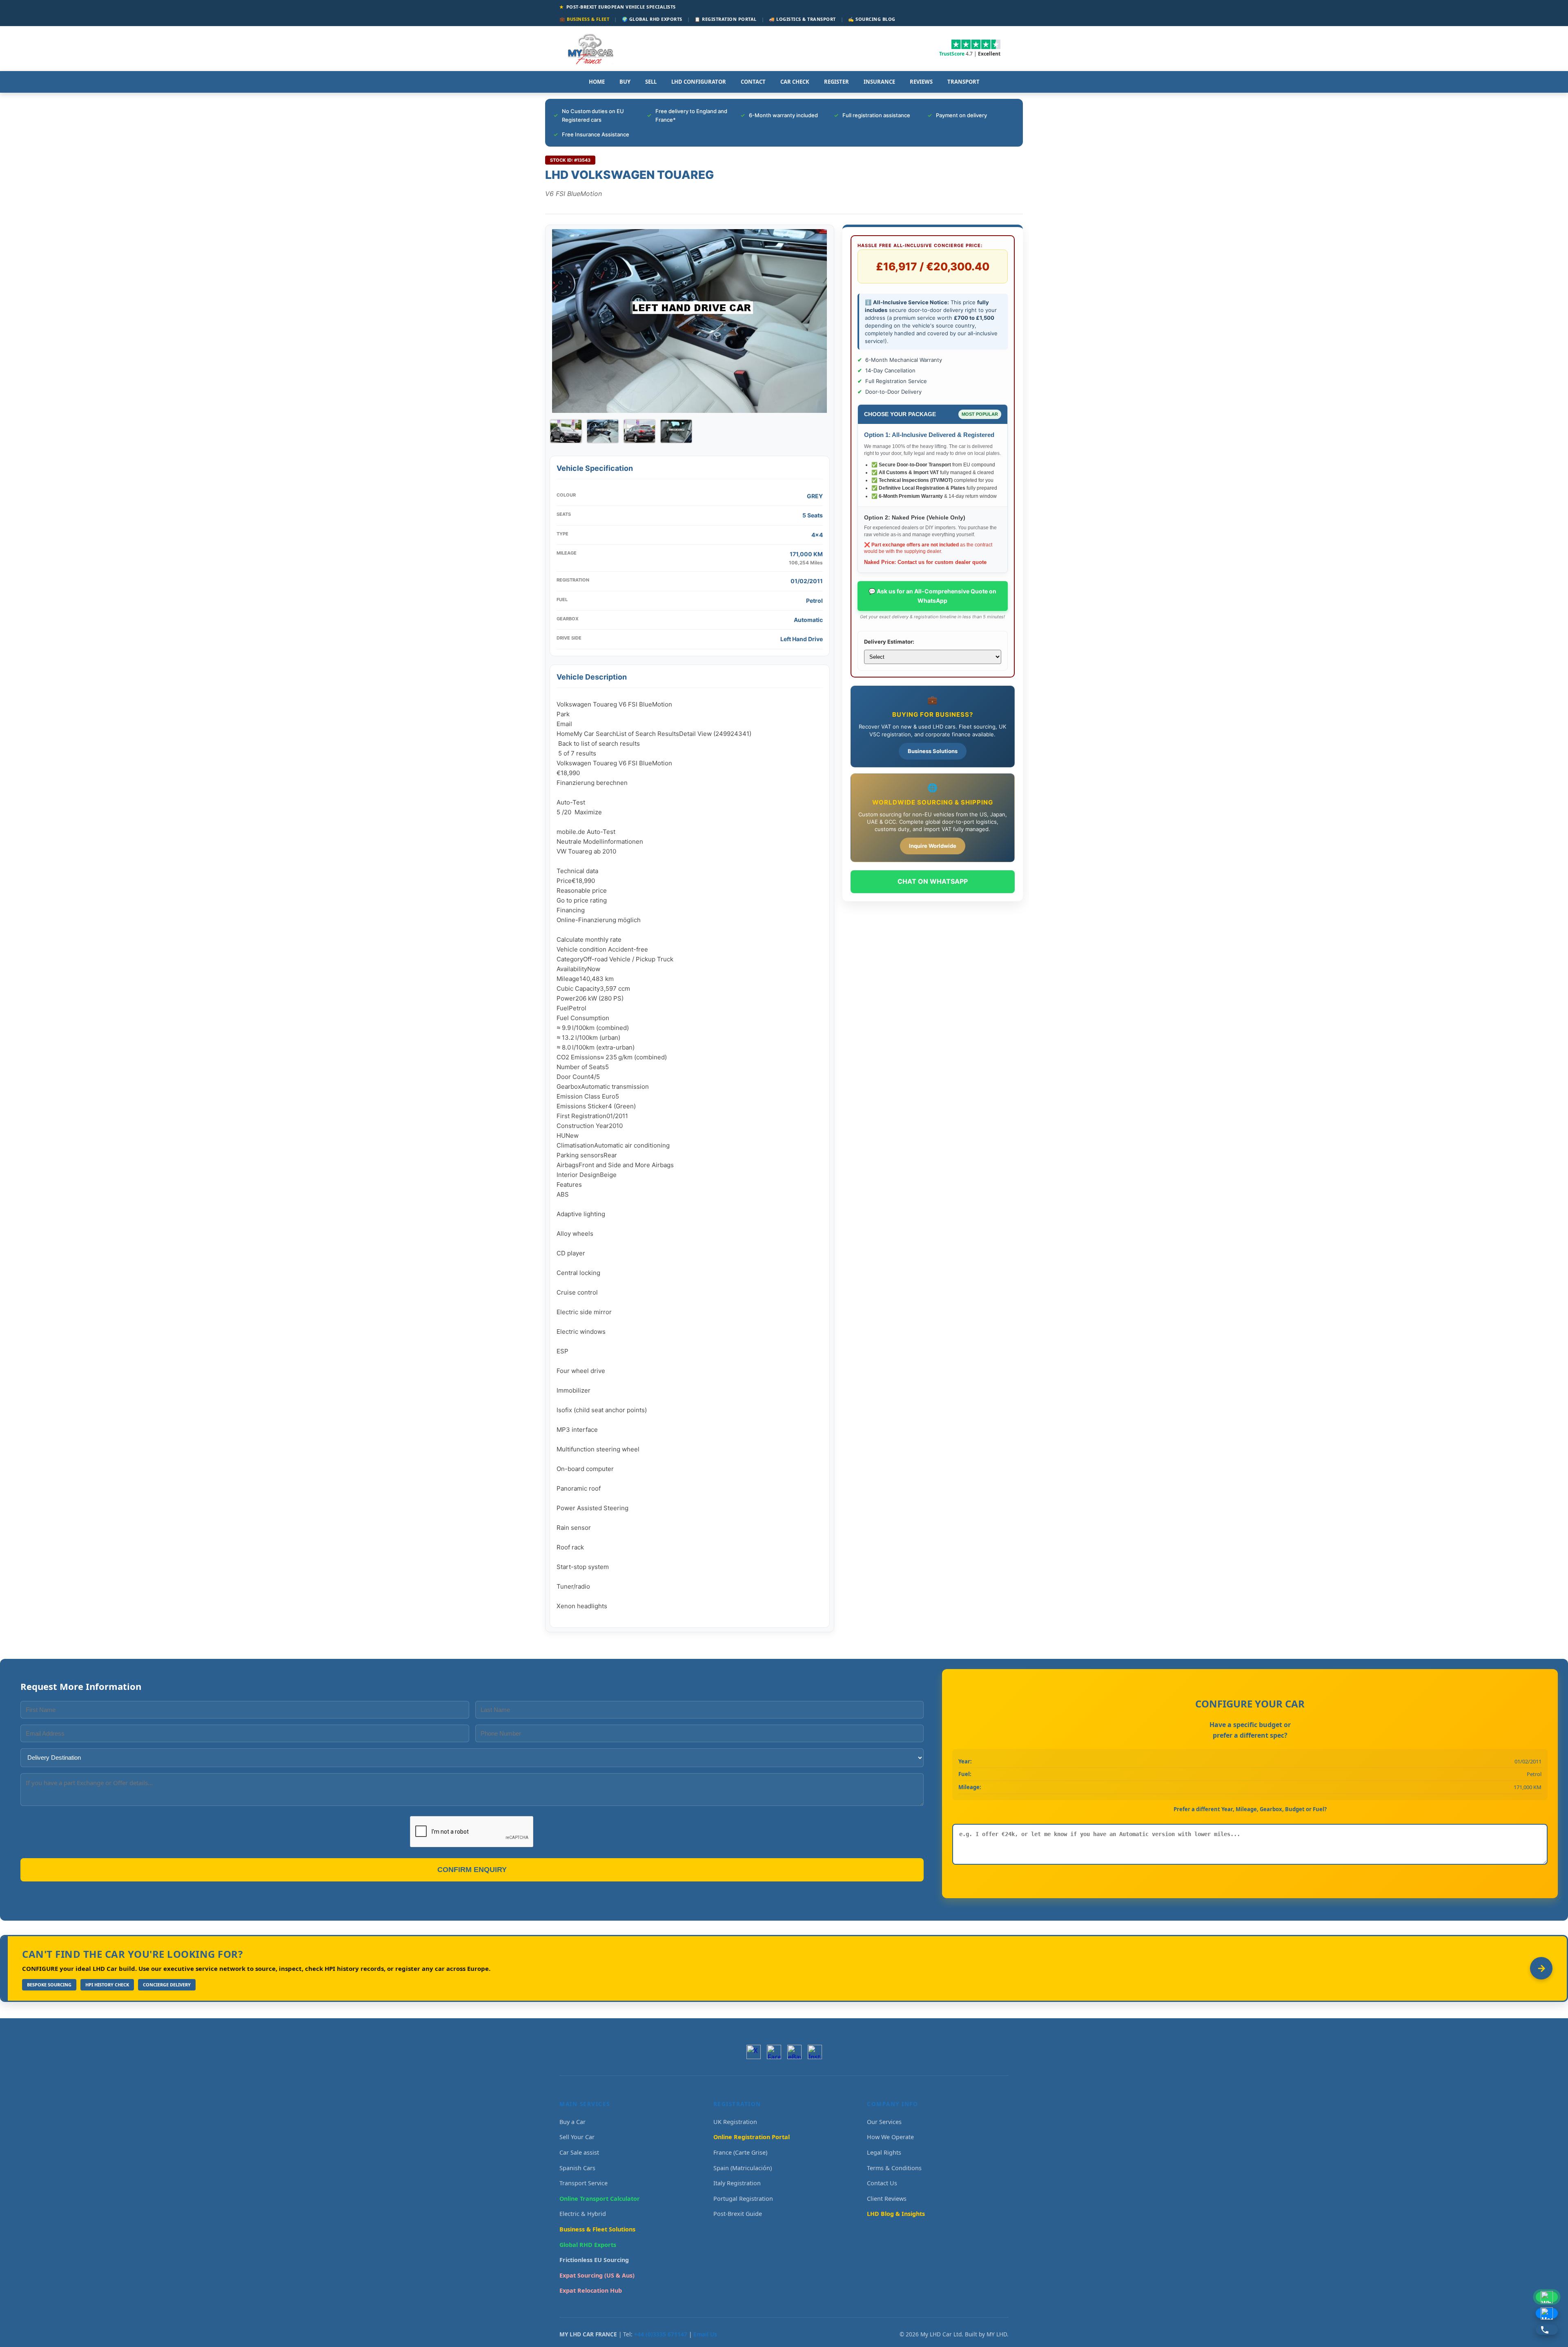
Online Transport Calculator (600, 2199)
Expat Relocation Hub (591, 2290)
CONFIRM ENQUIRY (472, 1870)
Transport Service (584, 2183)
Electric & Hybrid (583, 2214)
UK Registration (735, 2122)
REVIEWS (921, 82)
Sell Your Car (577, 2137)
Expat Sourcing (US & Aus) (597, 2275)
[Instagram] (815, 2052)
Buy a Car (572, 2122)
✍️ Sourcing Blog (872, 19)
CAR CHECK (795, 82)
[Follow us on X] (754, 2052)
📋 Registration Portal (726, 19)
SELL (651, 82)
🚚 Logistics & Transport (802, 19)
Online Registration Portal (752, 2137)
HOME (597, 82)
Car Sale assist (579, 2152)
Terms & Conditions (894, 2168)
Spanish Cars (577, 2168)
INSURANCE (879, 82)
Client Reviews (887, 2199)
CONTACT (753, 82)
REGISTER (836, 82)
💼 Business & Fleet (584, 19)
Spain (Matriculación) (743, 2168)
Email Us (705, 2334)
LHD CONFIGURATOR (699, 82)
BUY (625, 82)
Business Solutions (933, 751)
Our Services (884, 2122)
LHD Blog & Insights (896, 2214)
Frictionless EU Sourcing (594, 2260)
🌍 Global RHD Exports (652, 19)
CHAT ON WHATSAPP (933, 881)
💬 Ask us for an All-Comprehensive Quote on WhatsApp (932, 596)
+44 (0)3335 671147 (661, 2334)
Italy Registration (737, 2183)
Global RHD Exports (588, 2245)
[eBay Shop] (794, 2052)
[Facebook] (774, 2052)
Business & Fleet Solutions (597, 2229)
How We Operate (890, 2137)
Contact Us (882, 2183)
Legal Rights (884, 2152)
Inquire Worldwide (933, 846)
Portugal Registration (743, 2199)
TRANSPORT (963, 82)
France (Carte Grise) (740, 2152)
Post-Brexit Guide (738, 2214)
